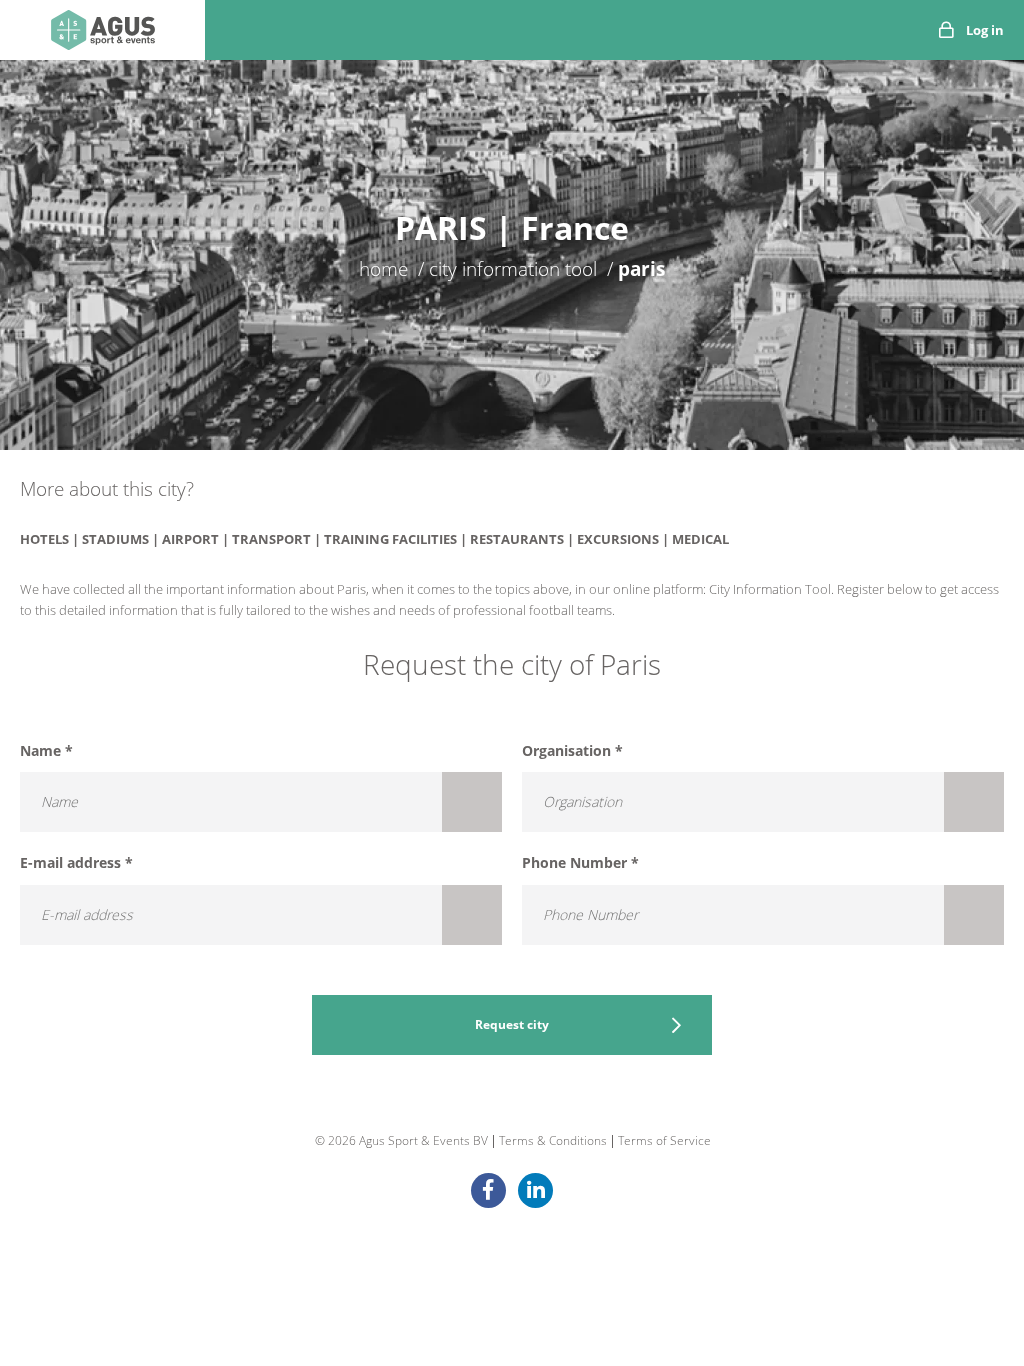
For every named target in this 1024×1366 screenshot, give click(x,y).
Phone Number (580, 862)
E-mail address (76, 862)
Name (46, 750)
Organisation (572, 750)
